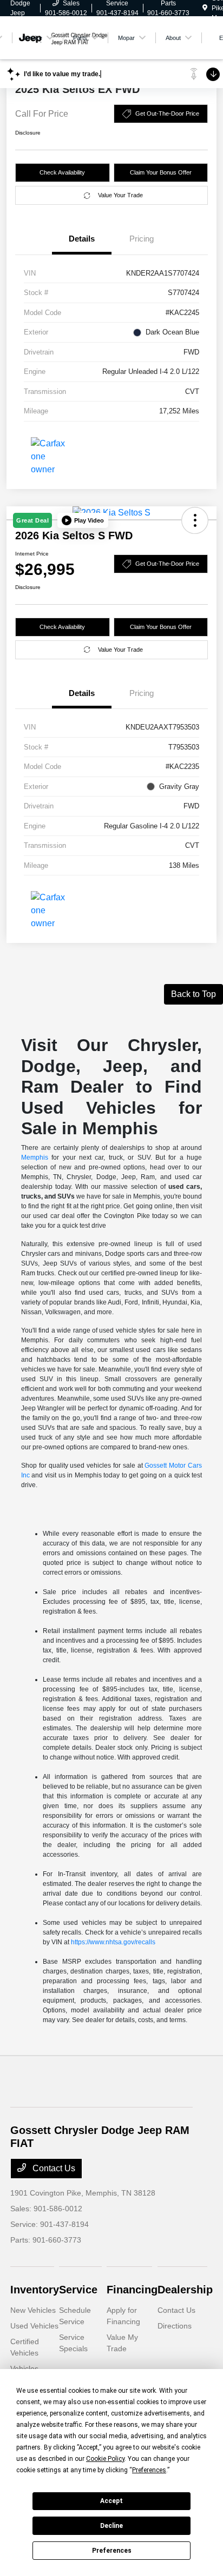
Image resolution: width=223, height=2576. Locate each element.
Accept (111, 2501)
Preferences (112, 2551)
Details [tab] (82, 239)
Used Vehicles (34, 2326)
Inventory (35, 2290)
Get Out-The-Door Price (167, 113)
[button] (83, 520)
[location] (205, 8)
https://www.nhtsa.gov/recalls (113, 1942)
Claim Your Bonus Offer (161, 172)
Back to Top (194, 994)
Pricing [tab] (142, 239)
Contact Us (53, 2168)
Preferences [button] (149, 2470)
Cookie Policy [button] (105, 2459)
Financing (132, 2290)
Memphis (35, 1157)
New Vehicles (33, 2310)
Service (78, 2290)
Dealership (185, 2290)
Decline (111, 2526)
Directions (175, 2326)
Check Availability (62, 172)
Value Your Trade (120, 195)
